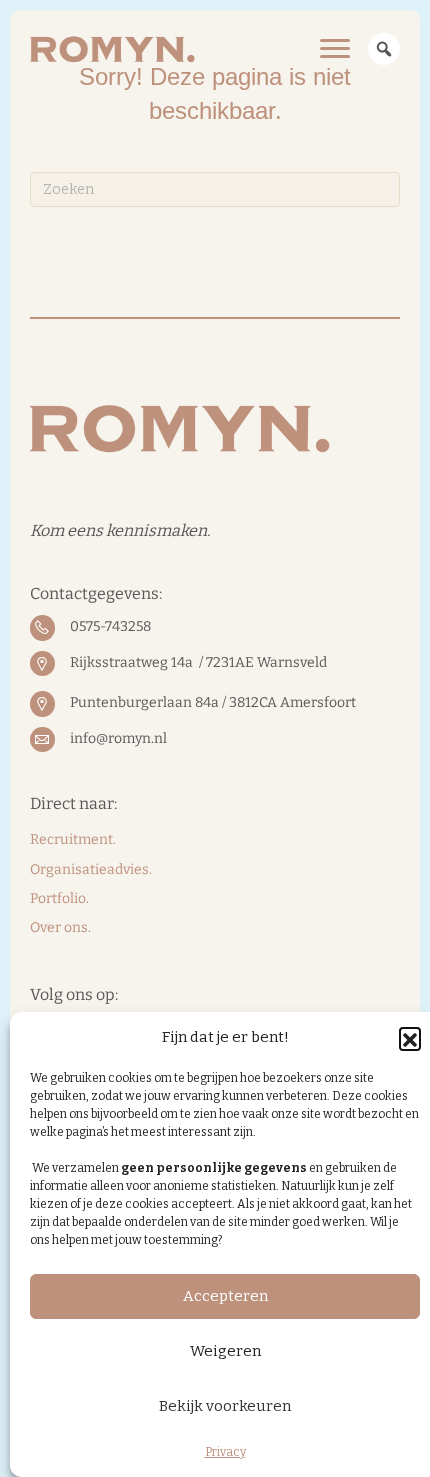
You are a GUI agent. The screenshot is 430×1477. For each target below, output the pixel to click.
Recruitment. (73, 839)
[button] (410, 1038)
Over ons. (60, 927)
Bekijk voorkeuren (225, 1406)
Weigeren (225, 1351)
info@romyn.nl (118, 738)
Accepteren (225, 1296)
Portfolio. (59, 898)
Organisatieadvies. (91, 869)
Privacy (225, 1452)
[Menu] (335, 49)
